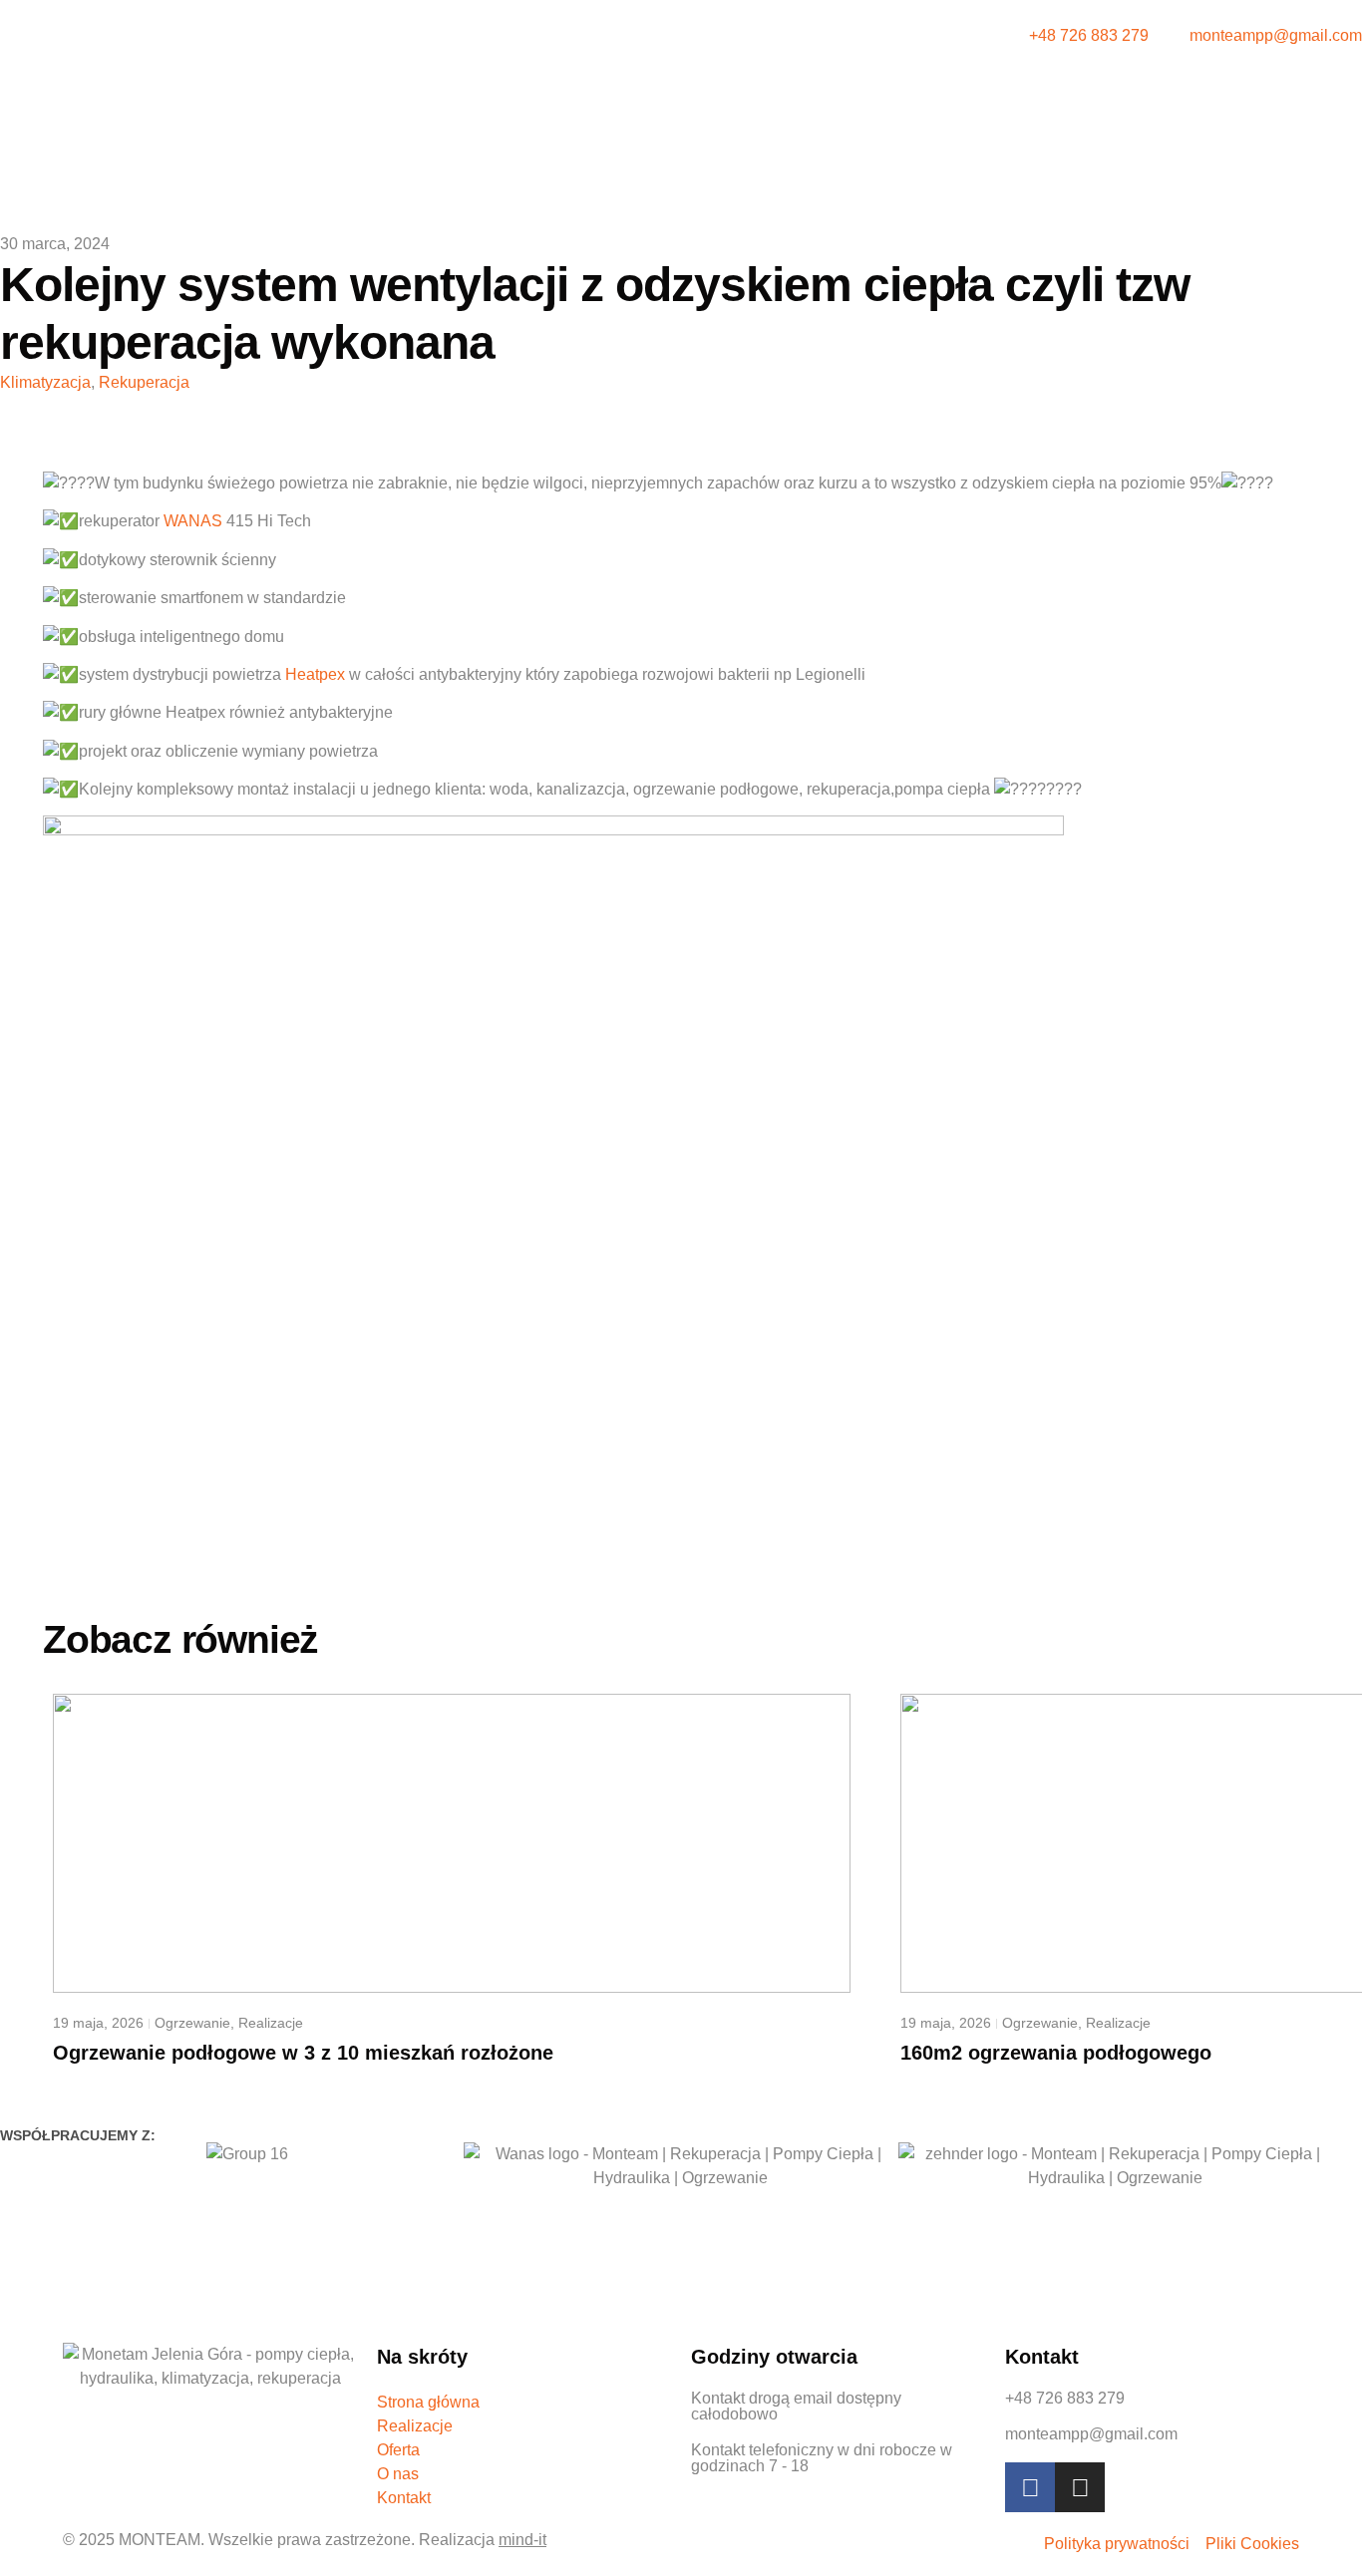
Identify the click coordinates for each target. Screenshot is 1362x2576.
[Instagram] (1080, 2487)
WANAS (193, 521)
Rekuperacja (144, 382)
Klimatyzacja (45, 382)
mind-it (522, 2540)
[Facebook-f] (1030, 2487)
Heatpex (315, 674)
